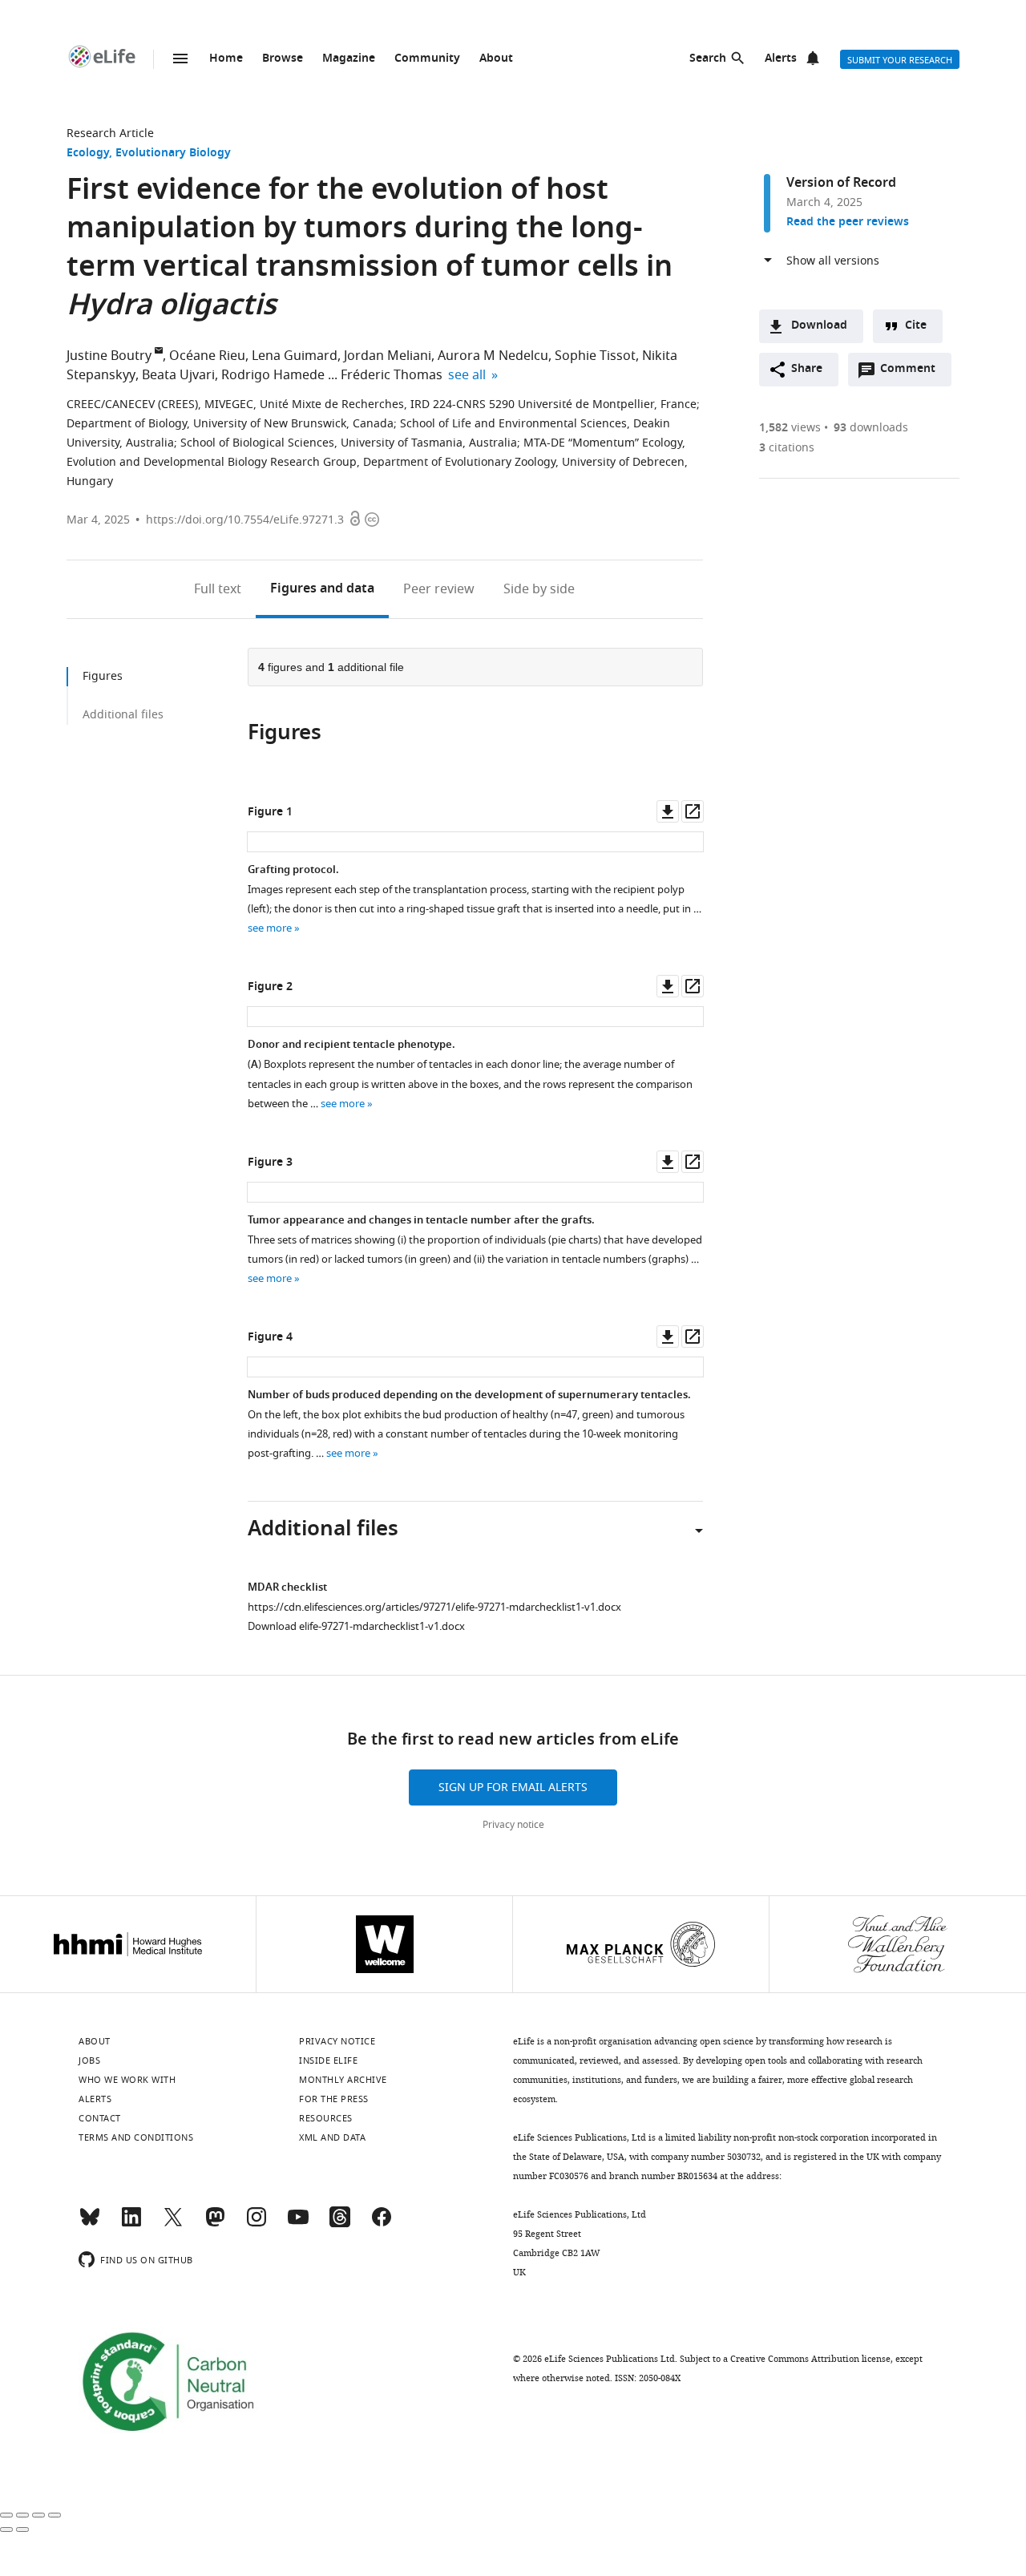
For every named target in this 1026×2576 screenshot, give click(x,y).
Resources (326, 2118)
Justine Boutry (109, 356)
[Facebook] (382, 2224)
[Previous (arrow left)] (6, 2529)
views (790, 428)
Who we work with (127, 2080)
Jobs (89, 2060)
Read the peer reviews (848, 222)
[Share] (22, 2515)
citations (787, 448)
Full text (218, 589)
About (496, 59)
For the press (334, 2099)
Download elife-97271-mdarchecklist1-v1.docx (356, 1626)
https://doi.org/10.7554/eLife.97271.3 (245, 520)
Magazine (349, 59)
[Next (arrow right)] (22, 2529)
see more (270, 928)
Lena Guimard (295, 356)
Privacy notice (513, 1825)
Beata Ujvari (178, 375)
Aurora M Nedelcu (493, 356)
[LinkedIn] (131, 2224)
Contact (100, 2118)
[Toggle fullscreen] (38, 2515)
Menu (180, 59)
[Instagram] (256, 2224)
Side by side (539, 589)
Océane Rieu (207, 356)
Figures (322, 589)
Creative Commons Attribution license (810, 2359)
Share (807, 369)
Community (427, 59)
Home (226, 59)
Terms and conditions (136, 2137)
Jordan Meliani (388, 356)
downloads (871, 428)
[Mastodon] (215, 2224)
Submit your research (900, 60)
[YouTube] (298, 2224)
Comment (913, 373)
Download (819, 326)
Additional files (123, 715)
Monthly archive (343, 2080)
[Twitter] (173, 2224)
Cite (916, 326)
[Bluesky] (90, 2224)
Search (708, 59)
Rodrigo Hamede (273, 375)
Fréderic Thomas (392, 375)
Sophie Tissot (595, 356)
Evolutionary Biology (173, 154)
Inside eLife (328, 2060)
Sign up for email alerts (513, 1787)
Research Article (110, 133)
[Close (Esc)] (6, 2515)
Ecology (88, 154)
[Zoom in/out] (55, 2515)
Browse (283, 59)
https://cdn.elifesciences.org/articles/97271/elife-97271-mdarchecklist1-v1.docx (434, 1607)
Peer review (439, 589)
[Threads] (340, 2224)
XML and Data (332, 2137)
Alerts (781, 59)
